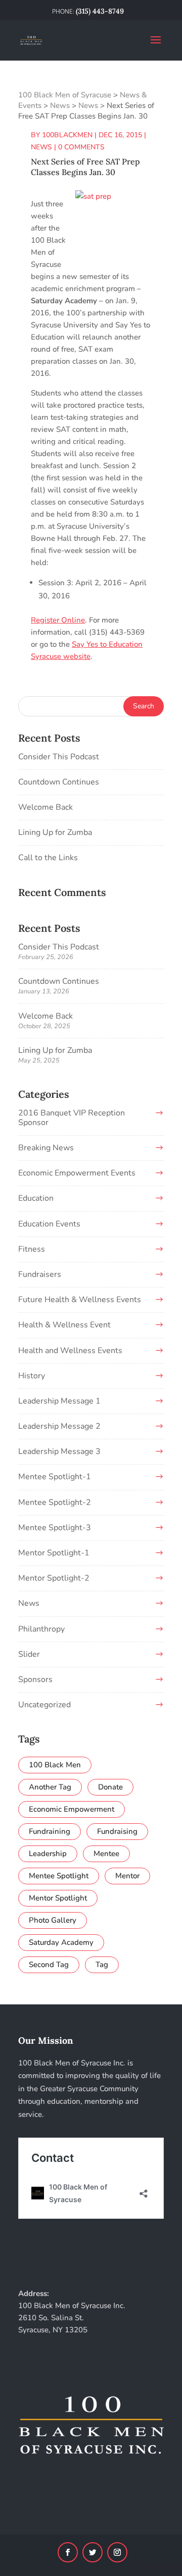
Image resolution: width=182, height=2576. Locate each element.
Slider (29, 1654)
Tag (102, 1965)
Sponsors (35, 1679)
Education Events (49, 1224)
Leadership (48, 1854)
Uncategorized (44, 1705)
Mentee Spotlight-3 (55, 1528)
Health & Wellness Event (64, 1325)
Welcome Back (45, 807)
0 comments (81, 147)
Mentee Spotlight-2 (55, 1502)
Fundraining (50, 1831)
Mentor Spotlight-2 (54, 1578)
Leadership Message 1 (59, 1401)
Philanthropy (41, 1629)
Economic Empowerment (72, 1809)
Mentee (106, 1854)
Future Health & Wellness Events (80, 1300)
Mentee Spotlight (59, 1876)
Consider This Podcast (59, 757)
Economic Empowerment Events (77, 1173)
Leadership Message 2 (59, 1426)
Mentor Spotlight (58, 1898)
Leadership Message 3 (59, 1451)
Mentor (127, 1876)
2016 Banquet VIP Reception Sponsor (72, 1118)
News (41, 147)
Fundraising (117, 1831)
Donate (110, 1787)
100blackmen (67, 135)
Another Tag (50, 1787)
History (32, 1376)
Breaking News (46, 1148)
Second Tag (49, 1965)
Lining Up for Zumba (55, 832)
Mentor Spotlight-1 (54, 1553)
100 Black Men (55, 1765)
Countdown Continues (59, 782)
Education (36, 1198)
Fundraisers (40, 1274)
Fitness (32, 1249)
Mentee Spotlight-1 (55, 1477)
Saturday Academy (61, 1942)
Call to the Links (48, 858)
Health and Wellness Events (70, 1351)
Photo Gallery (53, 1920)
